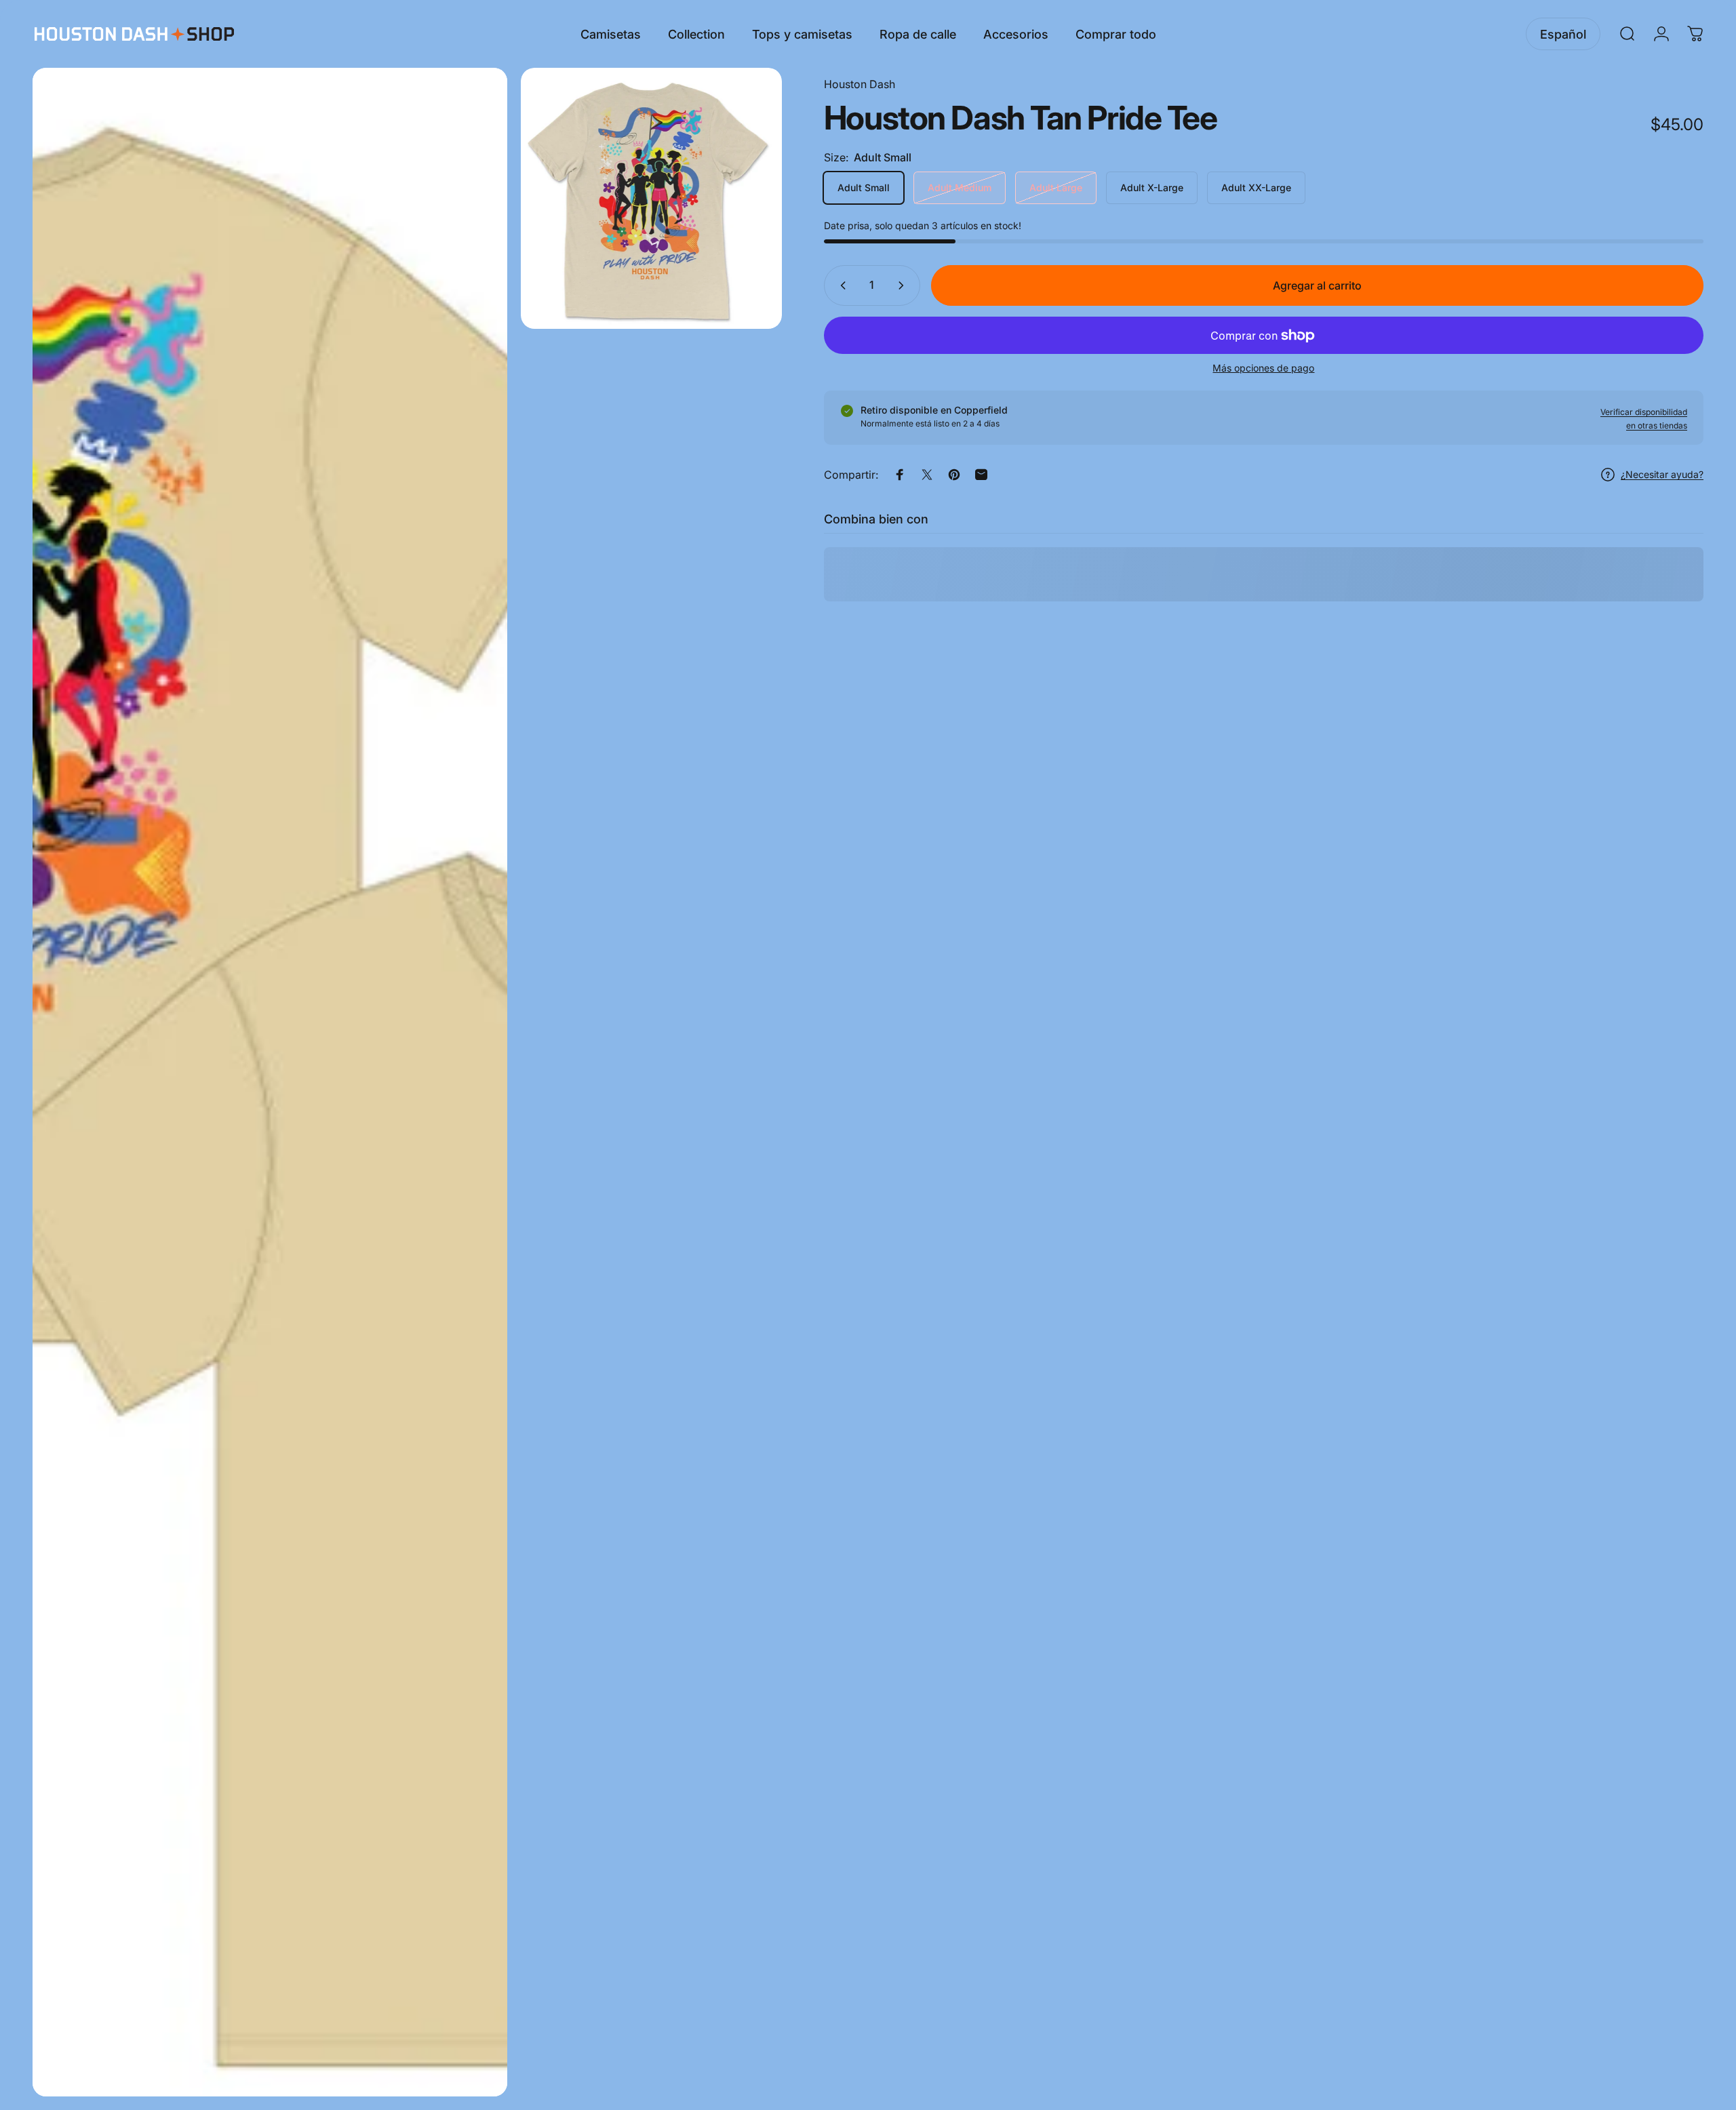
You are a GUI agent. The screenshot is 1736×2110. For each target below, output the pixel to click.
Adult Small (864, 187)
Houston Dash (860, 84)
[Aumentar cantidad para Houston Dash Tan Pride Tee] (904, 285)
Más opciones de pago (1263, 368)
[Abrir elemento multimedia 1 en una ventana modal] (270, 1082)
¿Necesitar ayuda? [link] (1662, 474)
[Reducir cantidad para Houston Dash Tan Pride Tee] (840, 285)
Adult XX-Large (1256, 187)
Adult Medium (960, 187)
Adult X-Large (1152, 187)
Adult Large (1056, 187)
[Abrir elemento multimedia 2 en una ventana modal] (651, 198)
